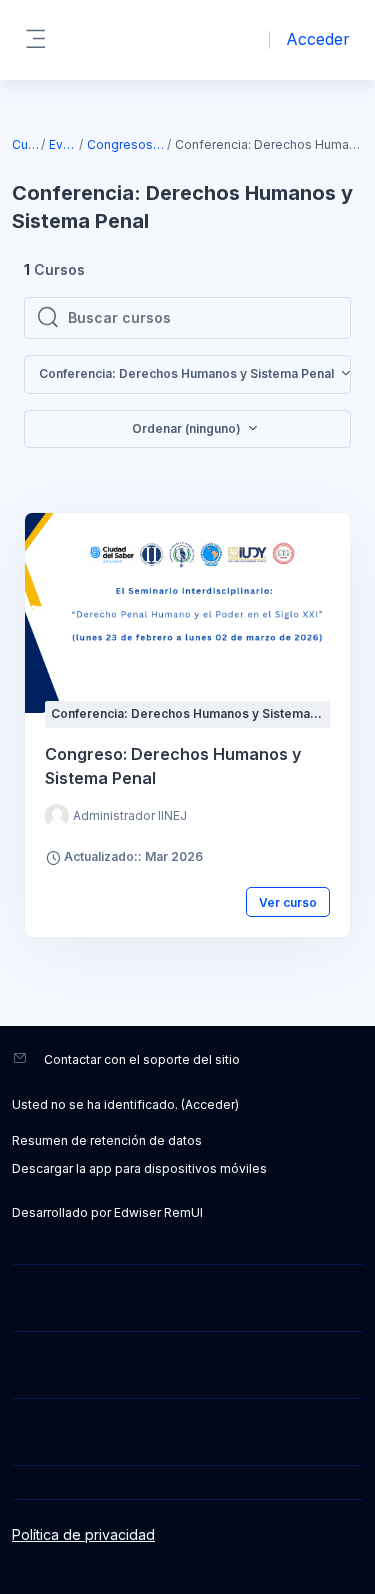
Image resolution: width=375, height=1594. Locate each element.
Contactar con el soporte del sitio (142, 1059)
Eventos (63, 144)
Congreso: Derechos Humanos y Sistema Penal (173, 766)
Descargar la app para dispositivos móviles (139, 1168)
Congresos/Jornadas (126, 144)
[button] (187, 429)
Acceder (318, 39)
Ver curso (288, 902)
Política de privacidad (83, 1534)
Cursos (25, 144)
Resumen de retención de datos (107, 1140)
